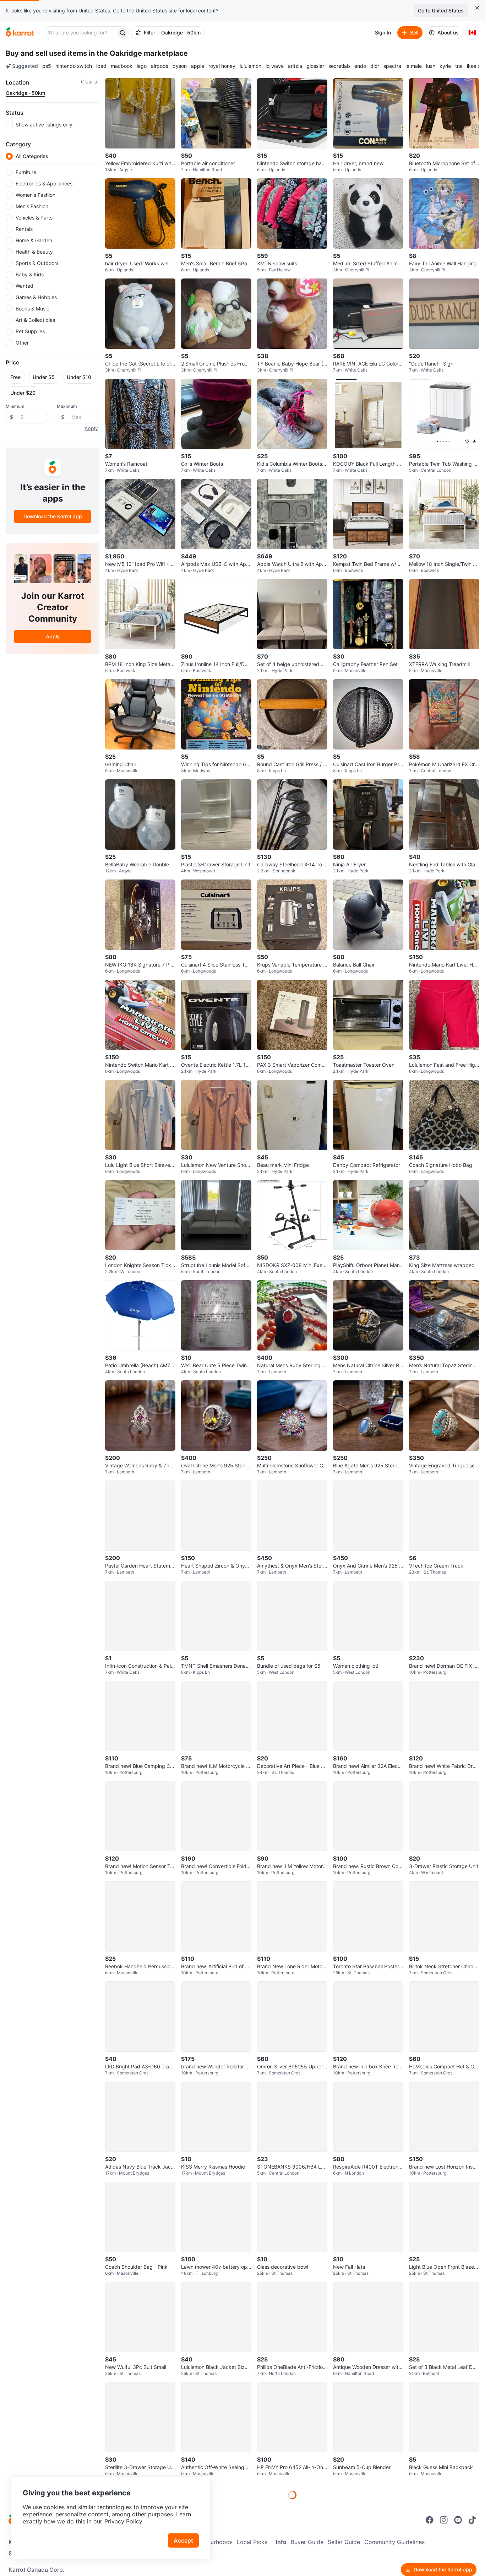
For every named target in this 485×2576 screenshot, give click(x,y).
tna (459, 66)
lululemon (250, 66)
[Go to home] (20, 33)
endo (360, 66)
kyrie (445, 66)
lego (142, 66)
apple (198, 66)
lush (431, 66)
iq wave (275, 66)
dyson (180, 66)
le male (414, 66)
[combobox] (81, 33)
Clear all (90, 82)
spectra (392, 66)
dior (375, 66)
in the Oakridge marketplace (138, 53)
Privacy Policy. (124, 2521)
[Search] (122, 33)
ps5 (47, 66)
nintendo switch (74, 66)
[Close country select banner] (477, 8)
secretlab (339, 66)
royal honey (222, 66)
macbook (122, 66)
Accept (183, 2540)
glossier (315, 66)
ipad (101, 66)
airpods (160, 66)
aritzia (295, 66)
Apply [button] (91, 428)
